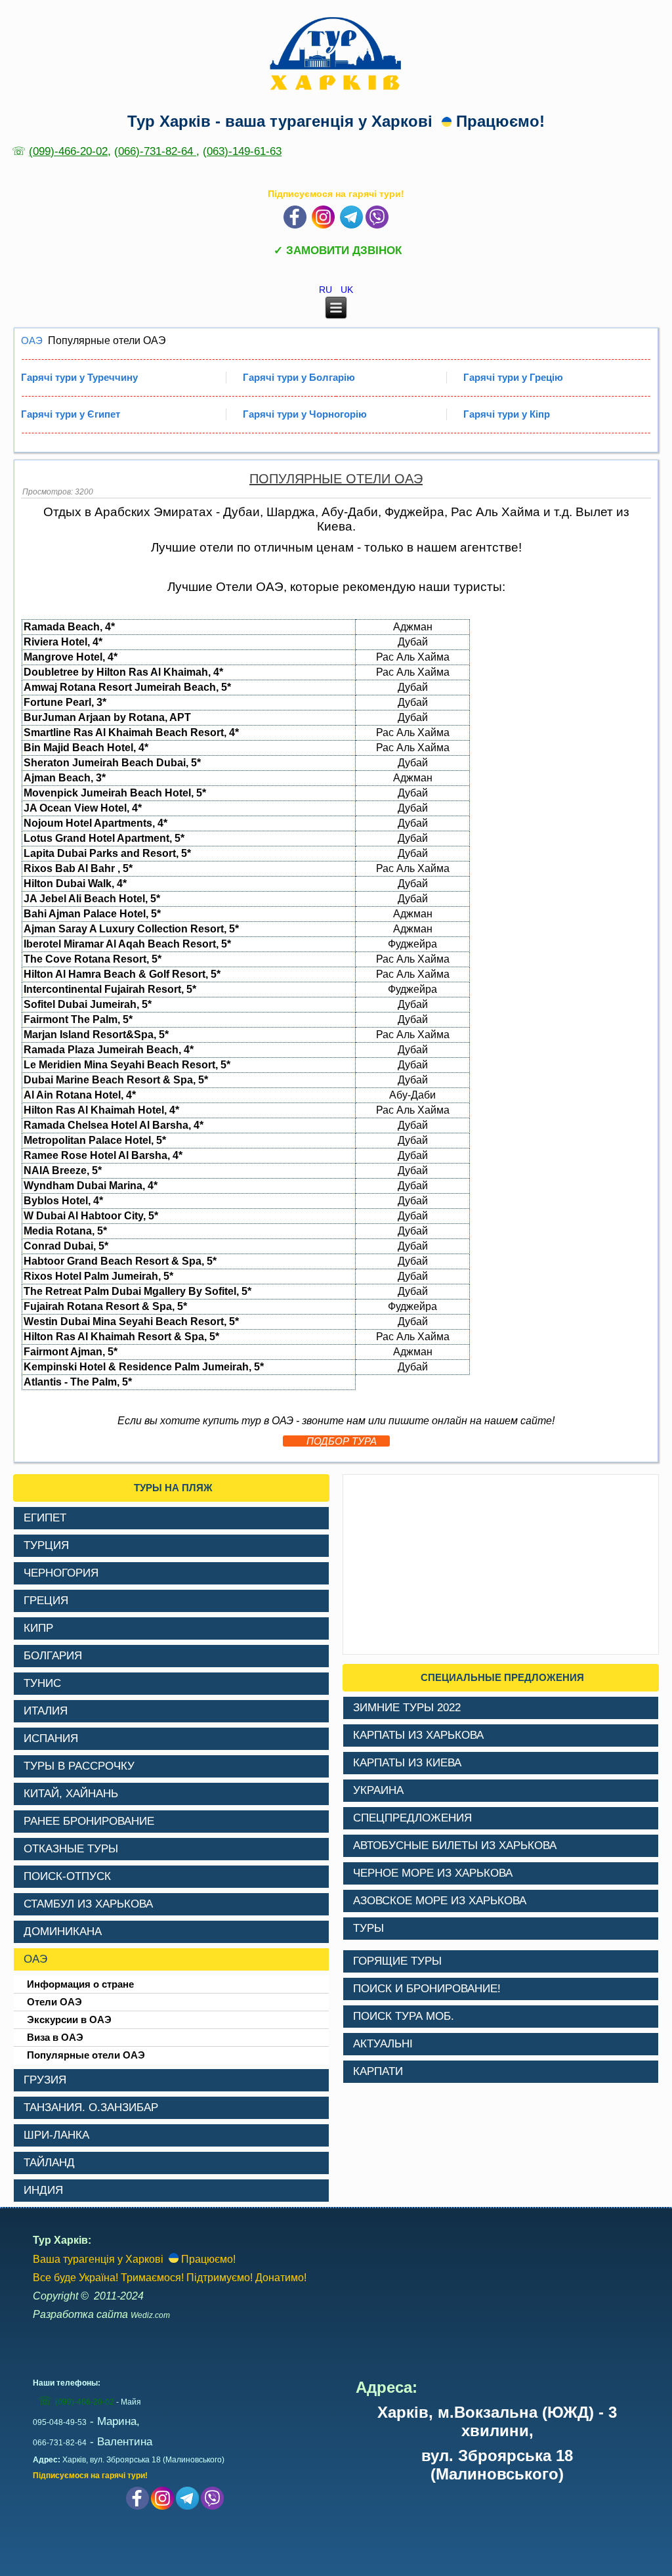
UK (347, 290)
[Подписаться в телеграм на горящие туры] (351, 225)
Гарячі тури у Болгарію (299, 377)
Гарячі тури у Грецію (513, 377)
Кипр (38, 1628)
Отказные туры (71, 1849)
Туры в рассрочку (79, 1766)
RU (327, 290)
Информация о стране (80, 1984)
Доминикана (63, 1932)
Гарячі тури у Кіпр (507, 414)
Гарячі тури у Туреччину (79, 377)
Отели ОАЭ (54, 2002)
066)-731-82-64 (157, 151)
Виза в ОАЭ (55, 2037)
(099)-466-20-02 (68, 151)
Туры (368, 1928)
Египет (45, 1518)
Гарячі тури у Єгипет (71, 414)
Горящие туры (397, 1961)
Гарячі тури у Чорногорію (305, 414)
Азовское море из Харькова (440, 1901)
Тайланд (49, 2163)
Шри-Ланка (56, 2135)
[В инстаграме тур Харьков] (323, 225)
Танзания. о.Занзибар (91, 2107)
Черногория (61, 1573)
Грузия (45, 2080)
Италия (46, 1711)
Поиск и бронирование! (427, 1989)
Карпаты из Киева (407, 1763)
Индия (43, 2190)
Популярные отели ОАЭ (336, 479)
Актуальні (383, 2044)
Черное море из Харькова (433, 1873)
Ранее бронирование (89, 1821)
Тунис (42, 1683)
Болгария (53, 1656)
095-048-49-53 (60, 2422)
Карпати (378, 2071)
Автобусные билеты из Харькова (455, 1845)
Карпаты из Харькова (418, 1735)
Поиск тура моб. (404, 2016)
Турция (46, 1545)
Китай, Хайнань (71, 1794)
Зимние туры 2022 (407, 1708)
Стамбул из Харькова (88, 1904)
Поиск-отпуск (67, 1876)
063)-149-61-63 (244, 151)
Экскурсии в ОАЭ (69, 2019)
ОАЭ (32, 340)
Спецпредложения (412, 1818)
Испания (51, 1738)
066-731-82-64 (60, 2443)
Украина (378, 1790)
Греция (46, 1601)
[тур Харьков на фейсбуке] (295, 225)
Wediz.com (150, 2315)
